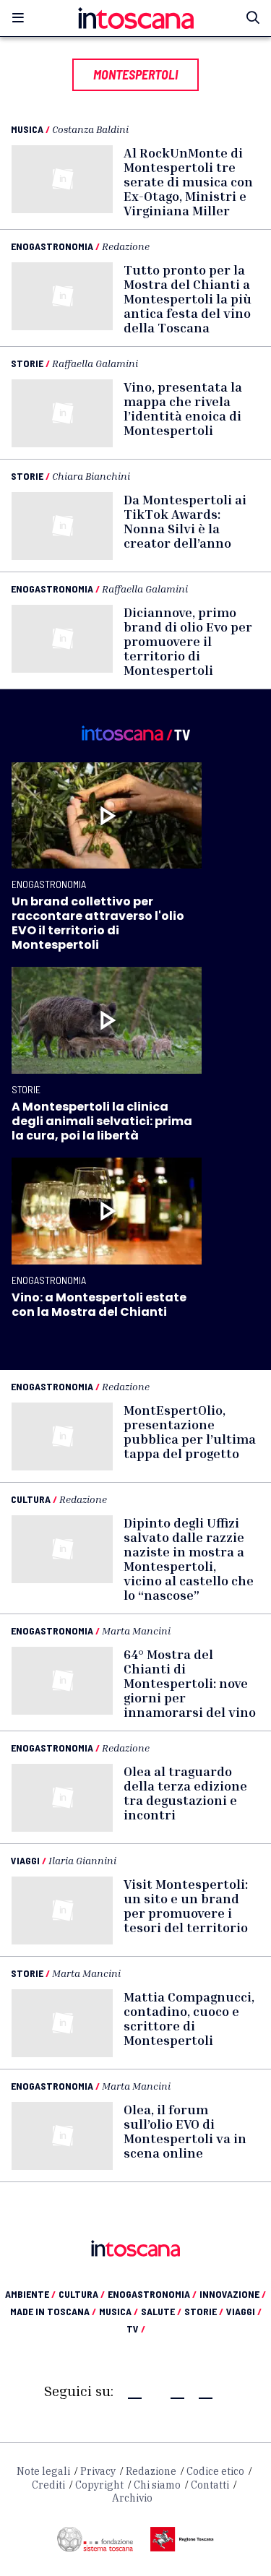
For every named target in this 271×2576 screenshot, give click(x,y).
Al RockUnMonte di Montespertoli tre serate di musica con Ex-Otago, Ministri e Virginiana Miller (188, 181)
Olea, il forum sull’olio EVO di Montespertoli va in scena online (185, 2131)
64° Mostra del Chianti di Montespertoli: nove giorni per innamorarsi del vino (190, 1683)
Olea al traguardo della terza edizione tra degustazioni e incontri (185, 1793)
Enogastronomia (52, 246)
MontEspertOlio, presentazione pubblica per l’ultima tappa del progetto (190, 1431)
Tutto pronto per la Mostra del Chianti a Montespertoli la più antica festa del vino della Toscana (188, 298)
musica (119, 2311)
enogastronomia (152, 2294)
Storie (27, 363)
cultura (82, 2294)
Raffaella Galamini (95, 363)
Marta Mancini (136, 1631)
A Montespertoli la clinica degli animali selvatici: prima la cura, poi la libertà (102, 1121)
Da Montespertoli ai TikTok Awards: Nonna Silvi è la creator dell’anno (185, 521)
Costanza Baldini (90, 129)
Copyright (99, 2485)
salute (161, 2311)
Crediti (48, 2485)
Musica (27, 129)
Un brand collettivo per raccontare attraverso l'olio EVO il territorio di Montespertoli (98, 923)
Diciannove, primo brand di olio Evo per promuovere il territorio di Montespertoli (188, 641)
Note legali (43, 2471)
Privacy (98, 2471)
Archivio (132, 2498)
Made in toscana (53, 2311)
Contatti (210, 2485)
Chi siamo (157, 2485)
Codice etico (215, 2471)
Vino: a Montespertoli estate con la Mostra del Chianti (99, 1305)
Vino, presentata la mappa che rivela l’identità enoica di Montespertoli (183, 408)
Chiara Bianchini (91, 476)
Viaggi (25, 1860)
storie (204, 2311)
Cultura (31, 1499)
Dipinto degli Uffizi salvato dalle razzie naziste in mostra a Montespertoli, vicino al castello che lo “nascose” (189, 1559)
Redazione (126, 246)
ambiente (30, 2294)
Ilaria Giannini (82, 1860)
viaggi (244, 2311)
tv (136, 2329)
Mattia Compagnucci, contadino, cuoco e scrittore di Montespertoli (189, 2018)
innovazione (233, 2294)
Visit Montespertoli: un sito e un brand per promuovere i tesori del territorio (186, 1905)
